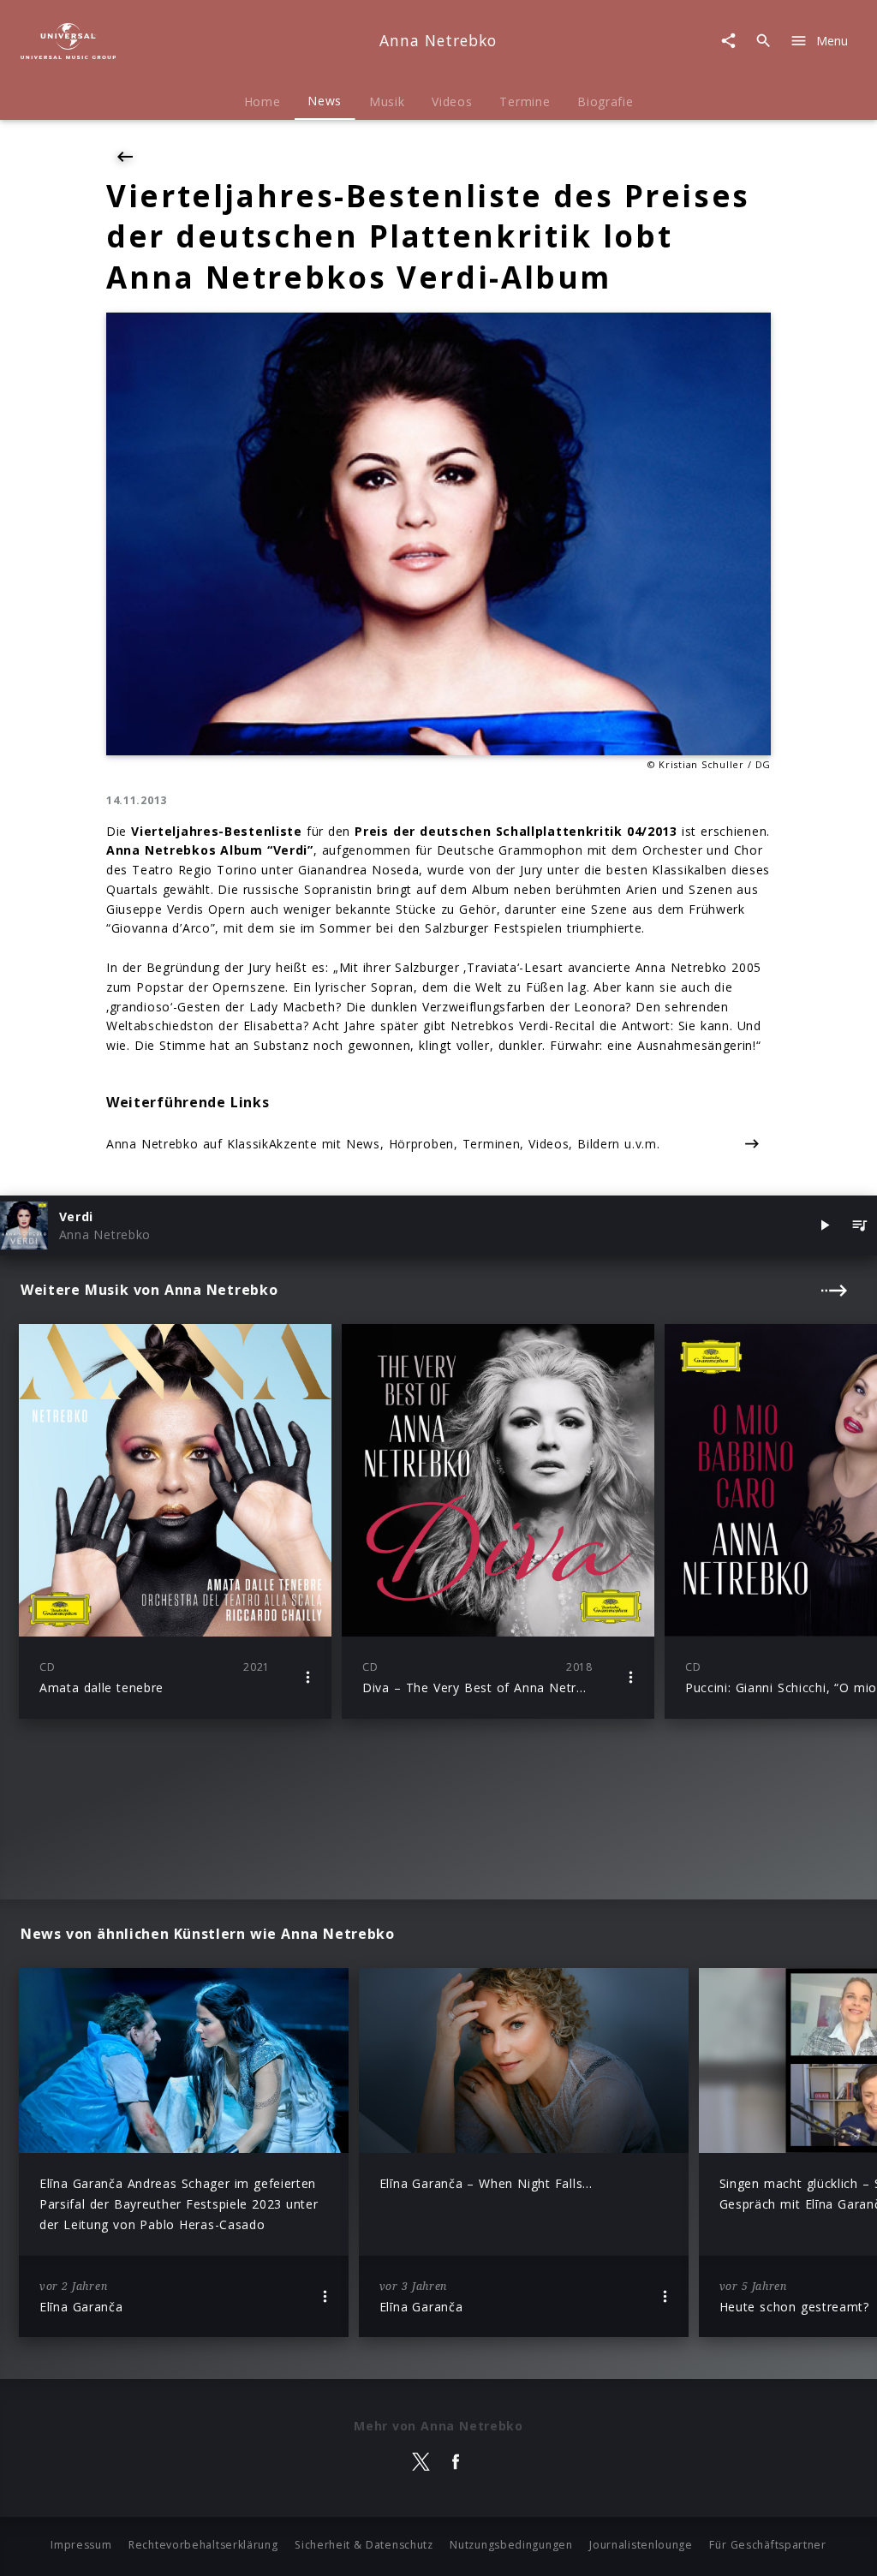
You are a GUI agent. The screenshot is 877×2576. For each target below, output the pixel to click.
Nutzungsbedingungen (511, 2545)
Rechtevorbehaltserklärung (203, 2545)
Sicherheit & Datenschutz (364, 2545)
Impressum (81, 2545)
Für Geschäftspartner (767, 2545)
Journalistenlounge (641, 2545)
